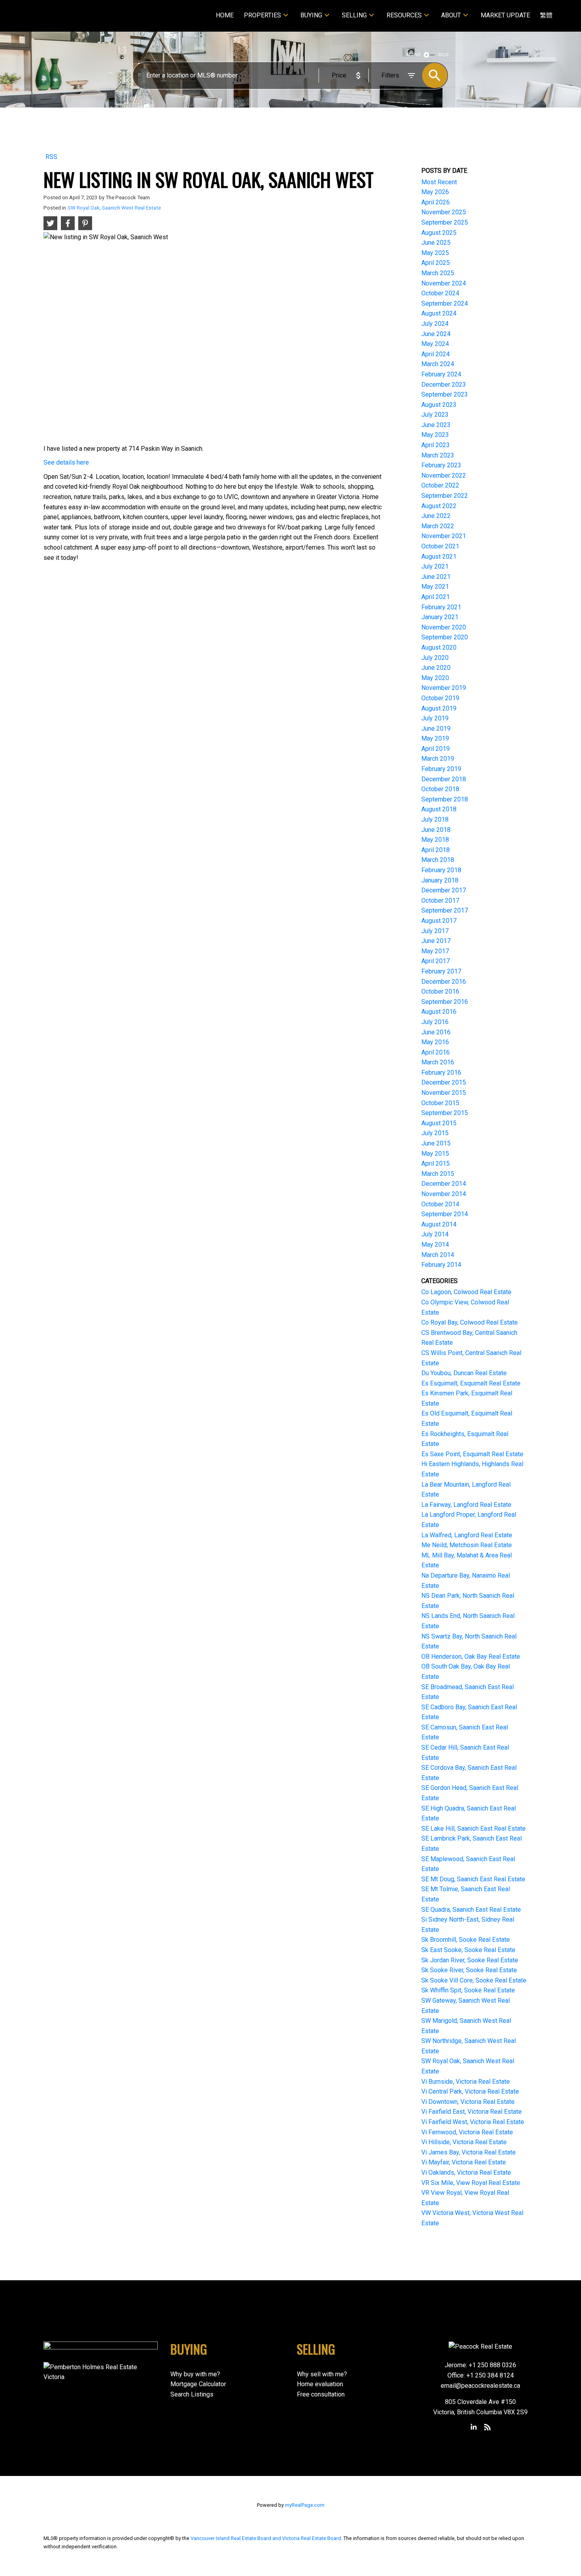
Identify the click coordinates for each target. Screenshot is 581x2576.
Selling (354, 15)
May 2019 (435, 738)
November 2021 (444, 536)
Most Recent (439, 182)
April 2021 (436, 597)
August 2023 (439, 405)
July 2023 (435, 415)
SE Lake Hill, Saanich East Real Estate (473, 1829)
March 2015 (438, 1174)
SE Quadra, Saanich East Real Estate (471, 1910)
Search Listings (192, 2394)
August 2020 (439, 647)
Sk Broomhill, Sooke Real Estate (466, 1940)
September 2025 (445, 222)
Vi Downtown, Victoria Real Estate (468, 2102)
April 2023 (436, 445)
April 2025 (436, 263)
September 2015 (445, 1113)
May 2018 (435, 840)
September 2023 (445, 394)
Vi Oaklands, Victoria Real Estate (466, 2172)
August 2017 (439, 921)
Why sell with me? (322, 2374)
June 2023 (436, 425)
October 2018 (440, 789)
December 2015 (444, 1082)
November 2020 (444, 627)
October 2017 (440, 901)
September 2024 (445, 303)
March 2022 (438, 526)
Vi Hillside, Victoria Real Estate (464, 2142)
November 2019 (444, 688)
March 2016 (438, 1062)
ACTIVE (413, 55)
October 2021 (440, 546)
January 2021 (440, 617)
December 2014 (444, 1184)
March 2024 (438, 364)
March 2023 (438, 455)
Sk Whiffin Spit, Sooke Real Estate (468, 1990)
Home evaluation (320, 2384)
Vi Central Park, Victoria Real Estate (470, 2091)
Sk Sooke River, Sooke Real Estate (469, 1970)
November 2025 (444, 212)
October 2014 (440, 1204)
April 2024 (436, 354)
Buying (311, 15)
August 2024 (439, 313)
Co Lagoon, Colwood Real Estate (466, 1292)
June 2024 (436, 334)
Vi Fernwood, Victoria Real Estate (467, 2132)
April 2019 (436, 749)
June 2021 (436, 577)
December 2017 (444, 890)
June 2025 (436, 243)
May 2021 (435, 587)
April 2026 (436, 202)
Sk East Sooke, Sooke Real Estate (468, 1950)
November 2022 (444, 475)
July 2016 (435, 1022)
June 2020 (436, 668)
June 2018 (436, 830)
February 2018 (441, 870)
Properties (262, 15)
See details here (66, 462)
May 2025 (435, 253)
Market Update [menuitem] (505, 15)
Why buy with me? (195, 2374)
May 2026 (435, 192)
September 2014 (445, 1214)
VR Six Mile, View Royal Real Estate (471, 2183)
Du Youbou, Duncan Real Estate (464, 1373)
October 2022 (440, 485)
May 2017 (435, 951)
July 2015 (435, 1133)
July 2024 (435, 324)
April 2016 (436, 1052)
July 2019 (435, 718)
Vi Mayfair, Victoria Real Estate (464, 2162)
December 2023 (444, 385)
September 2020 (445, 637)
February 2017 (441, 971)
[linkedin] (474, 2427)
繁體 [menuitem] (546, 15)
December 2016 (444, 982)
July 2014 (435, 1234)
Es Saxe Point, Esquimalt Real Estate (472, 1454)
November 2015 (444, 1093)
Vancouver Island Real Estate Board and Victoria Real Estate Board (266, 2538)
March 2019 (438, 759)
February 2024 (441, 374)
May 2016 (435, 1042)
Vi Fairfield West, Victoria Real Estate (473, 2122)
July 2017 (435, 931)
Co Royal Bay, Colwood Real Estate (470, 1322)
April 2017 (436, 961)
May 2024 (435, 344)
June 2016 (436, 1032)
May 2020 (435, 678)
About (451, 15)
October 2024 (440, 293)
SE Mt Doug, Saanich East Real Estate (473, 1879)
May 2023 (435, 435)
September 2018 (445, 799)
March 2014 (438, 1255)
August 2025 (439, 233)
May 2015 (435, 1154)
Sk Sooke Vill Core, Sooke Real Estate (474, 1980)
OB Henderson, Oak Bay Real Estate (471, 1657)
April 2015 (436, 1163)
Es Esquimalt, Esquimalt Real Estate (471, 1383)
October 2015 (440, 1103)
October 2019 (440, 698)
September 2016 (445, 1002)
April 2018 (436, 850)
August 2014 (439, 1224)
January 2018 (440, 880)
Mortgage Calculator (198, 2384)
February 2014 (441, 1265)
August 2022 (439, 506)
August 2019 (439, 708)
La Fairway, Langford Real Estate (466, 1505)
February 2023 (441, 465)
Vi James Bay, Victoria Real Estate (469, 2152)
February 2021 (441, 607)
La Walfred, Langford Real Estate (467, 1535)
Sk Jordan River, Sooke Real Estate (470, 1960)
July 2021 (435, 566)
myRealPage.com (305, 2505)
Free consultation (321, 2394)
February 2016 (441, 1073)
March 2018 (438, 860)
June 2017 (436, 941)
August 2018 (439, 809)
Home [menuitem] (225, 15)
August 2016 (439, 1012)
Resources (404, 15)
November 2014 (444, 1194)
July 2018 (435, 819)
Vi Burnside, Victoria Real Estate (466, 2082)
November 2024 (444, 283)
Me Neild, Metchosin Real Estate (467, 1545)
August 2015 (439, 1123)
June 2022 (436, 516)
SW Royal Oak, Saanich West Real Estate (114, 208)
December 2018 (444, 779)
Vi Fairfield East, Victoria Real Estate (472, 2112)
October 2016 (440, 991)
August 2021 (439, 557)
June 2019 (436, 729)
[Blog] (487, 2427)
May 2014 (435, 1245)
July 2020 (435, 658)
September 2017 (445, 910)
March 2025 (438, 273)
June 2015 (436, 1143)
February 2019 (441, 769)
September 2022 (445, 496)
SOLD (443, 55)
